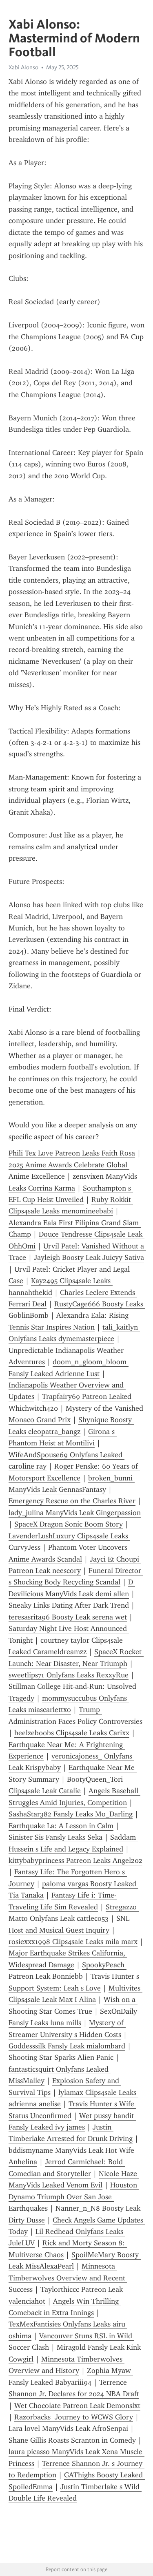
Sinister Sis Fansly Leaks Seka (55, 1837)
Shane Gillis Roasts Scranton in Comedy (72, 2440)
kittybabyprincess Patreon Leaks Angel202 (75, 1860)
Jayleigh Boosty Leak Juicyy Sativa (89, 1257)
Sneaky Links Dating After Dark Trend (69, 1605)
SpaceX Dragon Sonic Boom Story (69, 1524)
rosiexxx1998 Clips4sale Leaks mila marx (73, 1942)
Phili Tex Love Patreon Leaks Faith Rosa (72, 1153)
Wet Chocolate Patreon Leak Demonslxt (77, 2406)
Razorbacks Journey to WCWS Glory (74, 2417)
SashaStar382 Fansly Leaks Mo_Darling (71, 1814)
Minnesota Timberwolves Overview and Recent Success (68, 2278)
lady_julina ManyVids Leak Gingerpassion (75, 1513)
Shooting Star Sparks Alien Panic (61, 2057)
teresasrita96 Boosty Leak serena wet (68, 1617)
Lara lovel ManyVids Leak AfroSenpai (68, 2428)
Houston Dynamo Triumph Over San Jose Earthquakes (74, 2197)
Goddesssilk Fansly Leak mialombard (67, 2046)
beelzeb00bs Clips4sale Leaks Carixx (72, 1733)
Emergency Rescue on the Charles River (72, 1501)
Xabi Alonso (23, 67)
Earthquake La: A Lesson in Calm (61, 1826)
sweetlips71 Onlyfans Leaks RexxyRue (69, 1675)
